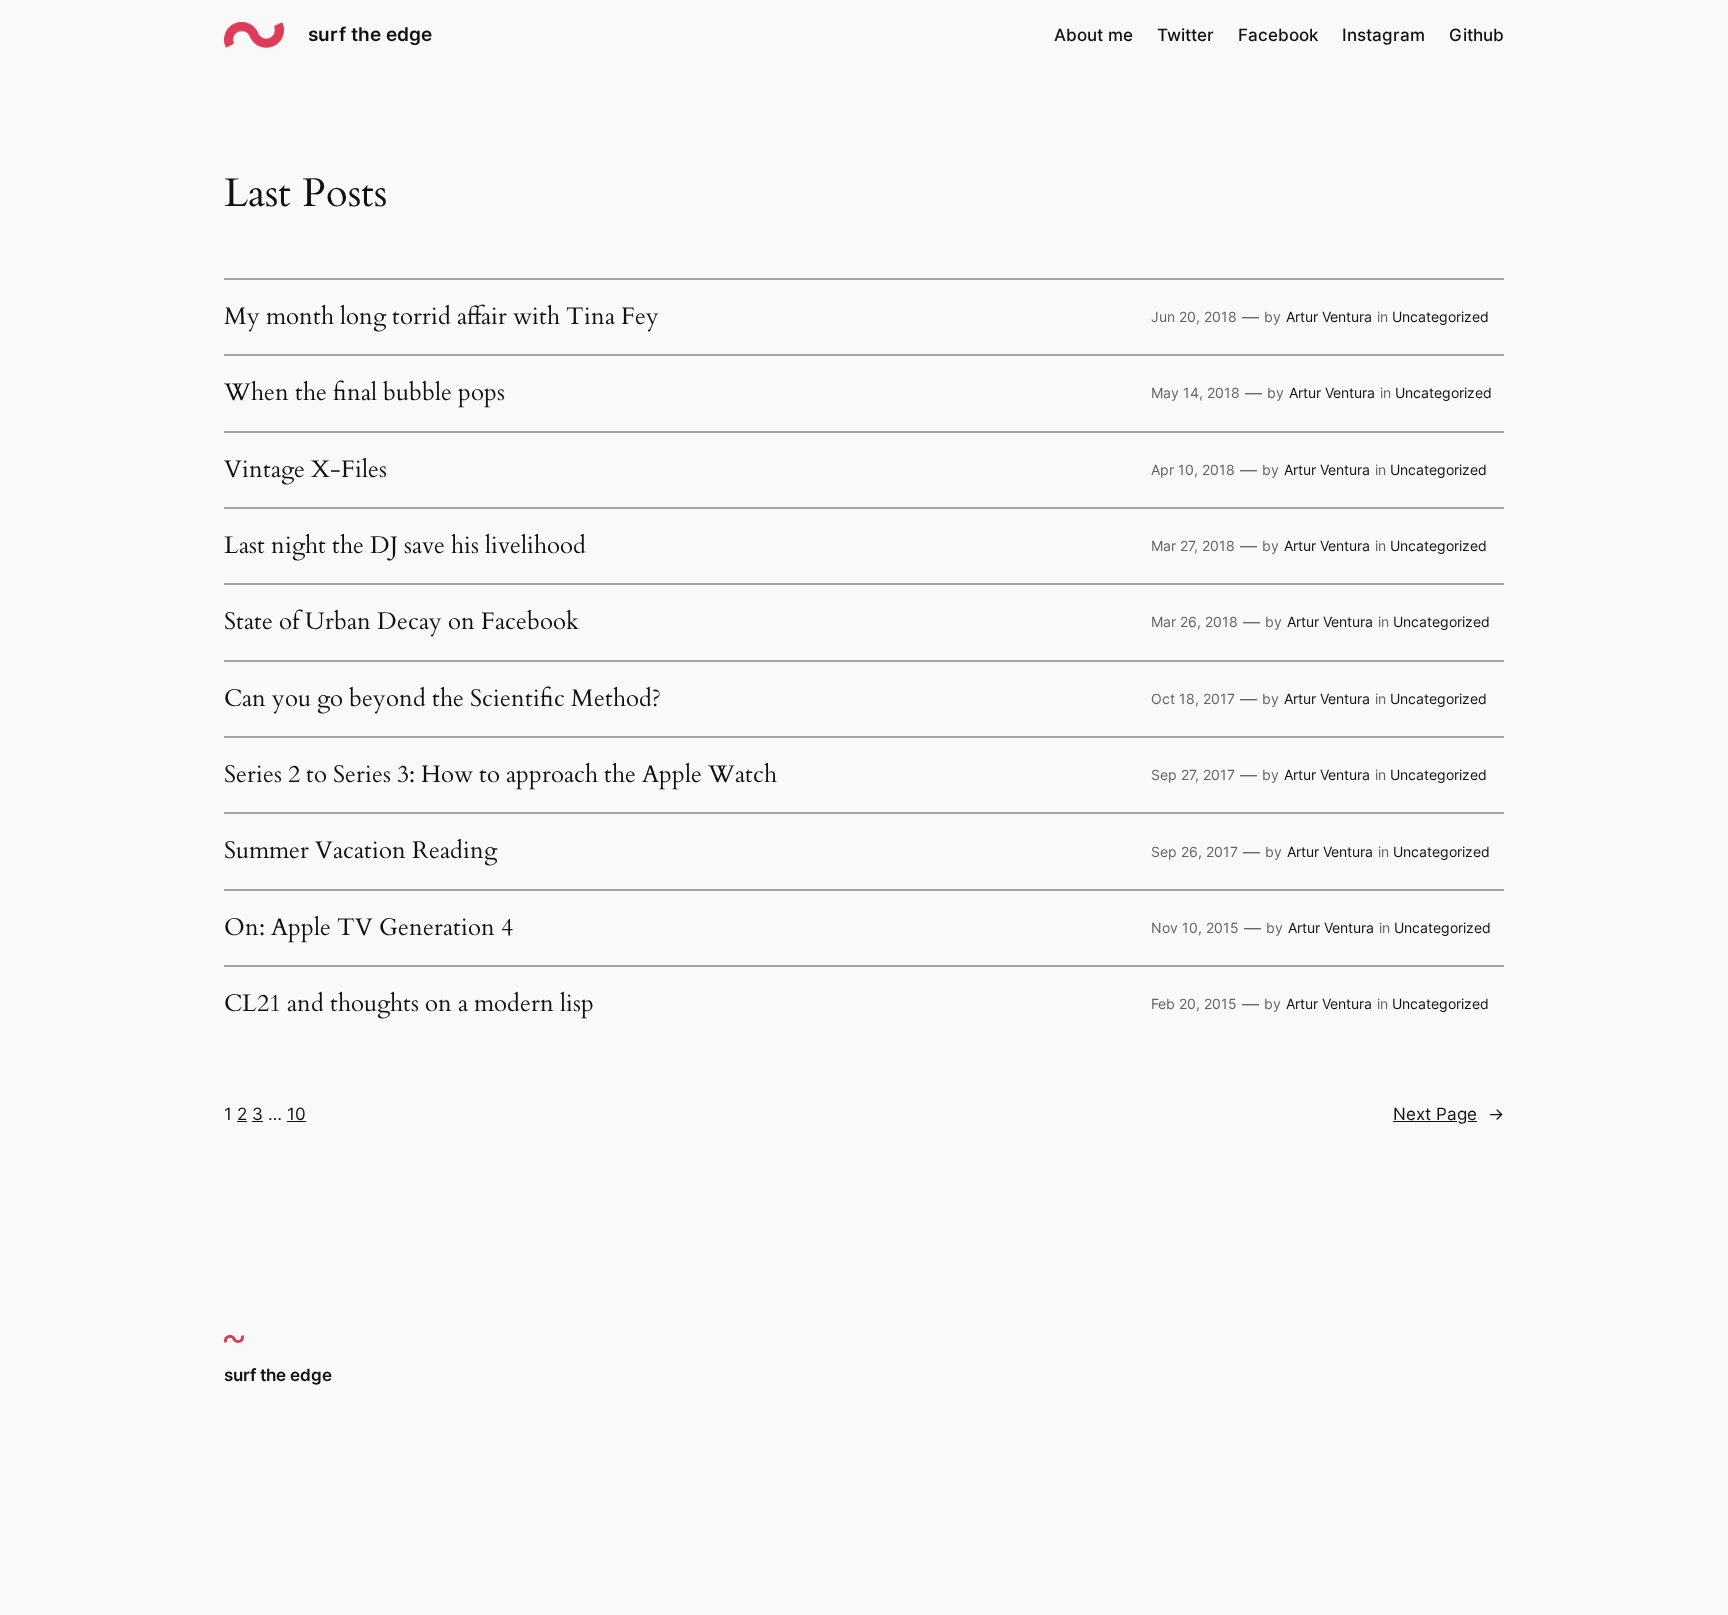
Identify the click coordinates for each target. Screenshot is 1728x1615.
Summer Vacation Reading (360, 851)
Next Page (1448, 1114)
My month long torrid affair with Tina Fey (441, 317)
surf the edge (370, 34)
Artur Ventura (1329, 316)
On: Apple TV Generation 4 (368, 928)
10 (296, 1114)
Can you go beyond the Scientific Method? (442, 699)
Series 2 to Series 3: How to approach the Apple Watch (500, 775)
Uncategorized (1440, 316)
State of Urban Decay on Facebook (401, 622)
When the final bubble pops (364, 393)
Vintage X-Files (305, 470)
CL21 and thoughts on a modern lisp (409, 1004)
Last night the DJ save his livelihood (405, 546)
